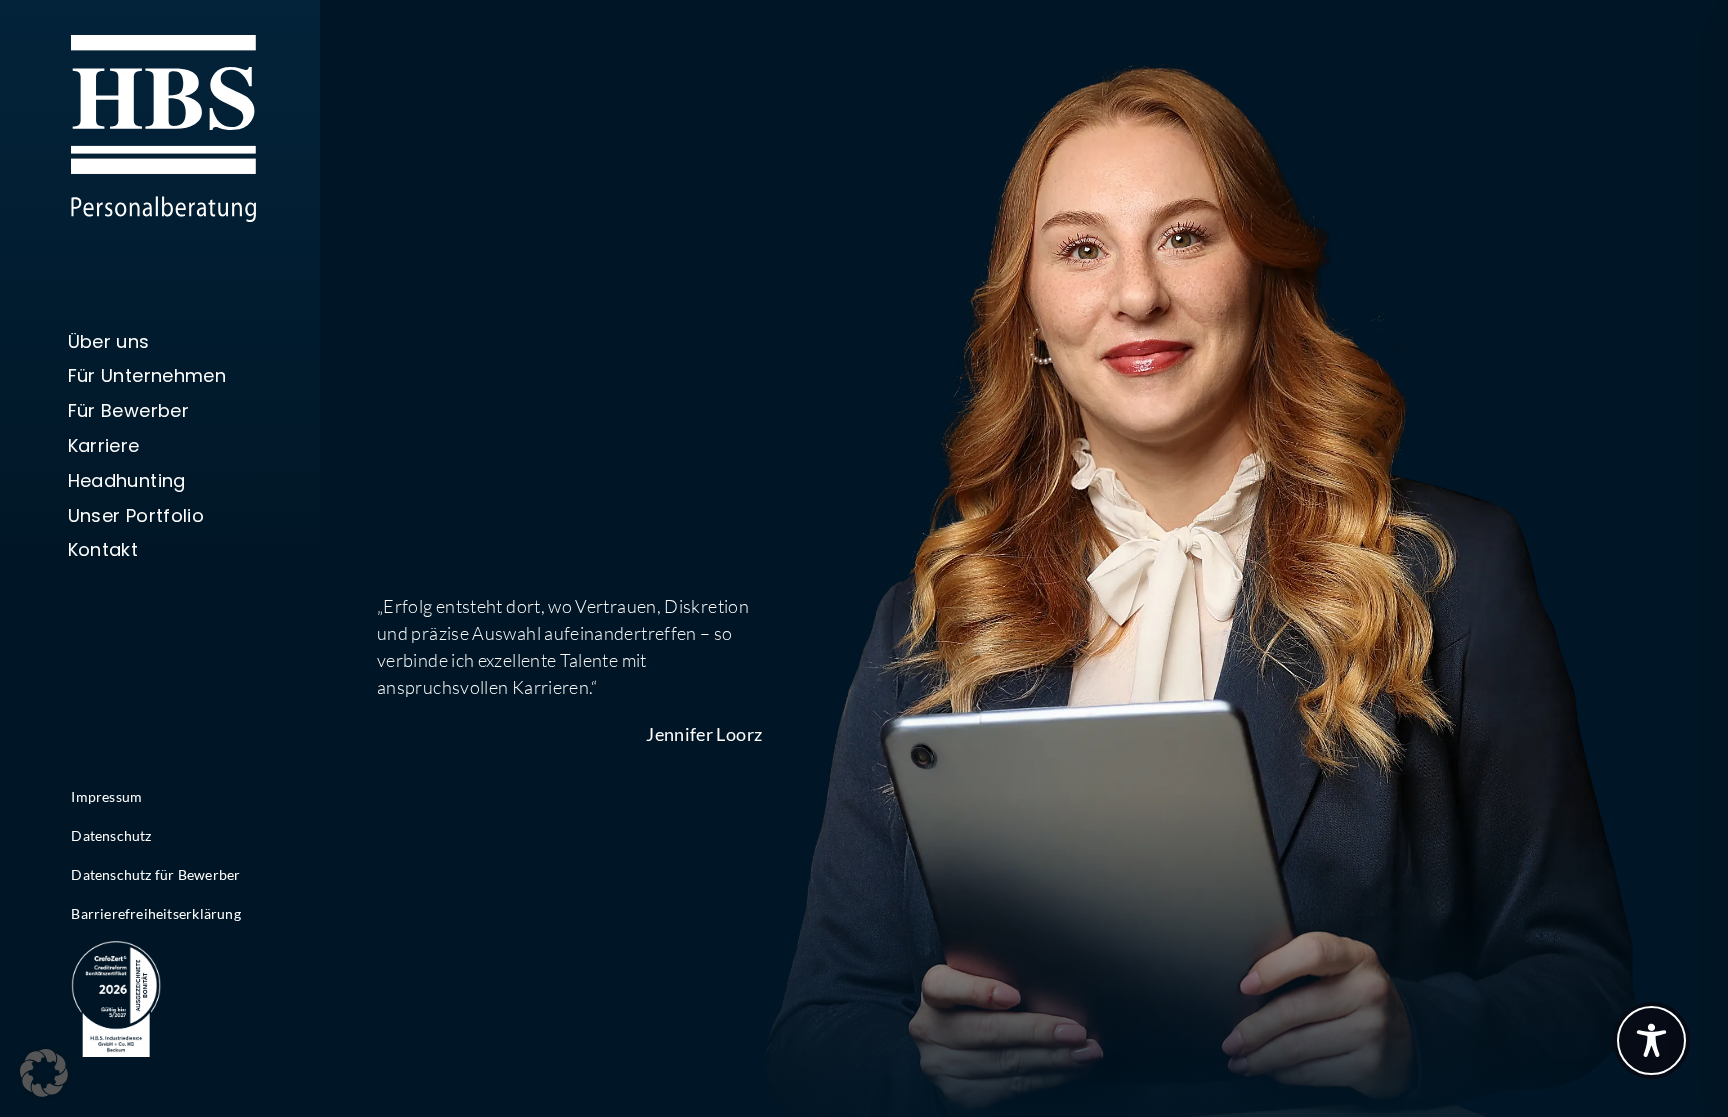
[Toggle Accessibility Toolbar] (1651, 1040)
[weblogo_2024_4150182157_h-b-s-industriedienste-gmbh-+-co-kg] (116, 950)
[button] (44, 1073)
